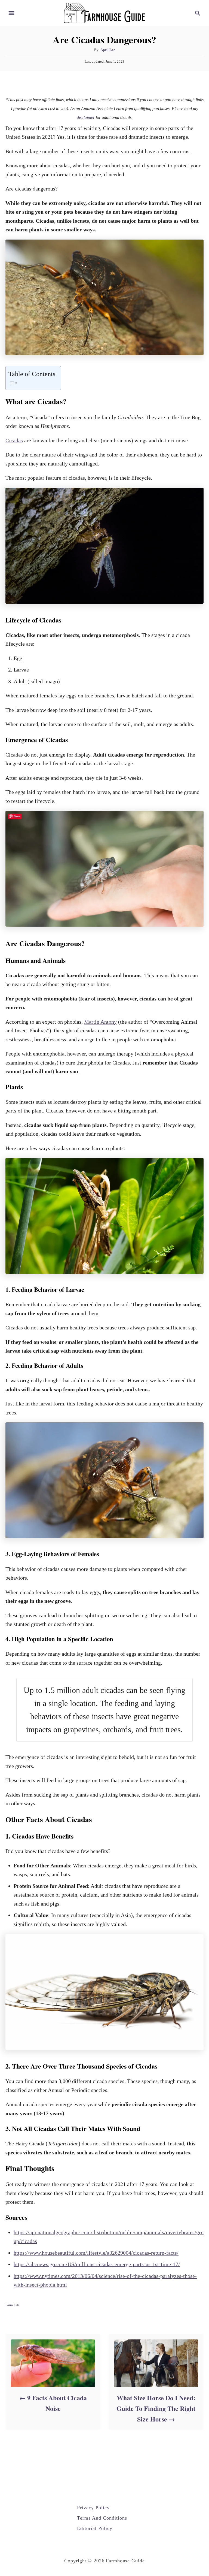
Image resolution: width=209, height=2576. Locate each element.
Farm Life (13, 2305)
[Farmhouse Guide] (104, 12)
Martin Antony (100, 1022)
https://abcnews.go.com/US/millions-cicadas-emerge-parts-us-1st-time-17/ (97, 2264)
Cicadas (14, 440)
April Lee (108, 50)
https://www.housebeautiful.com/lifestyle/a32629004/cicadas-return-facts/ (96, 2253)
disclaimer (86, 117)
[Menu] (11, 13)
